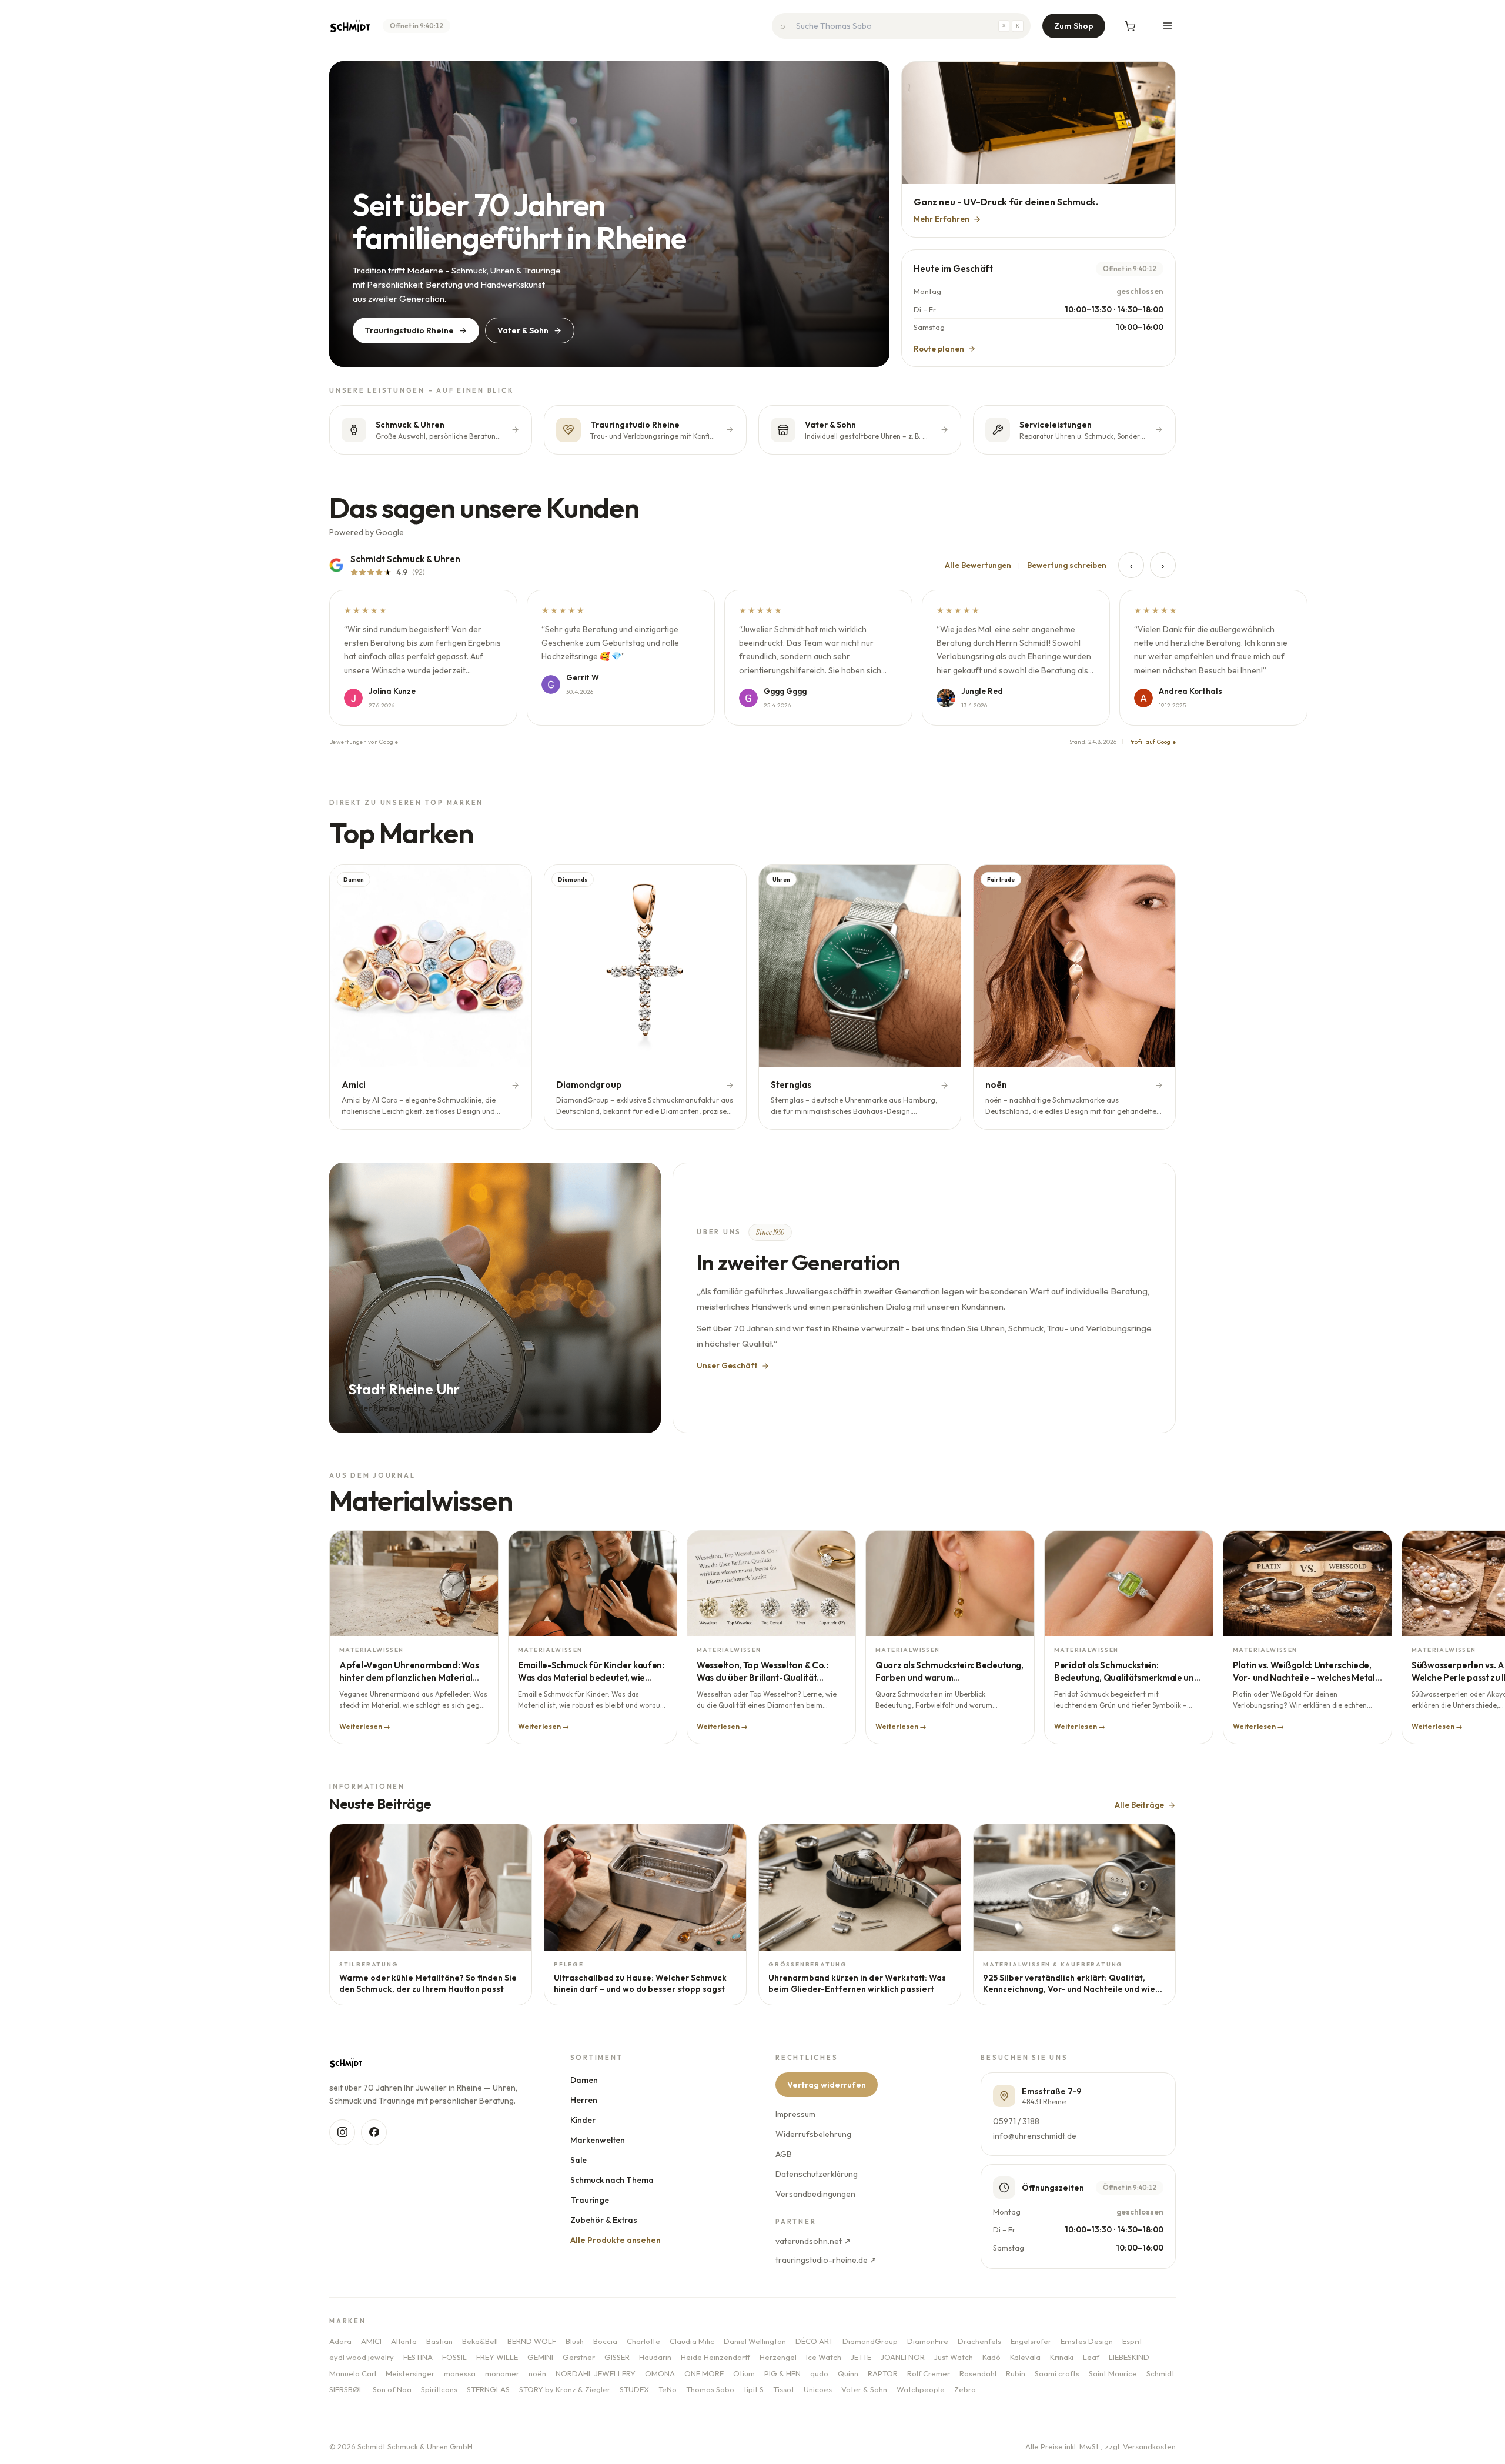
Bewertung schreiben (1067, 565)
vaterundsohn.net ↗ (813, 2241)
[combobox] (901, 26)
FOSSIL (454, 2357)
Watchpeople (921, 2389)
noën (537, 2373)
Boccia (605, 2341)
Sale (578, 2160)
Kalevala (1025, 2357)
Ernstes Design (1087, 2341)
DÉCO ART (814, 2341)
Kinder (583, 2120)
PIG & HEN (782, 2373)
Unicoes (818, 2389)
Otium (744, 2373)
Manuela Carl (353, 2373)
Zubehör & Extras (604, 2220)
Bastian (439, 2341)
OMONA (660, 2373)
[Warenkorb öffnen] (1130, 26)
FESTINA (418, 2357)
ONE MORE (704, 2373)
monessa (460, 2373)
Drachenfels (979, 2341)
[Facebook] (374, 2132)
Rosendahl (978, 2373)
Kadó (991, 2357)
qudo (819, 2373)
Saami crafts (1057, 2373)
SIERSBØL (346, 2389)
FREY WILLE (497, 2357)
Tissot (784, 2389)
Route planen (939, 349)
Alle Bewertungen (978, 565)
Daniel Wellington (755, 2341)
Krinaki (1062, 2357)
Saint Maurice (1113, 2373)
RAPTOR (883, 2373)
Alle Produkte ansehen (616, 2240)
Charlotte (643, 2341)
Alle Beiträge (1139, 1805)
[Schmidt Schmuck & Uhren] (350, 26)
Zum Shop (1074, 26)
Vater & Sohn (523, 330)
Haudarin (655, 2357)
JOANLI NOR (903, 2357)
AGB (784, 2154)
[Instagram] (342, 2132)
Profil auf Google (1152, 742)
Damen (584, 2080)
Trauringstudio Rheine (409, 330)
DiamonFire (928, 2341)
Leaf (1091, 2357)
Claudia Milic (692, 2341)
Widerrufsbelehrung (813, 2134)
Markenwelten (598, 2140)
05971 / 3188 (1016, 2121)
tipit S (754, 2389)
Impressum (795, 2114)
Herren (584, 2100)
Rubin (1016, 2373)
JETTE (861, 2357)
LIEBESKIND (1129, 2357)
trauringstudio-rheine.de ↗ (826, 2260)
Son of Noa (392, 2389)
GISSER (617, 2357)
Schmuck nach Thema (612, 2180)
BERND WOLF (532, 2341)
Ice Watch (824, 2357)
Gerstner (579, 2357)
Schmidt (1160, 2373)
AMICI (371, 2341)
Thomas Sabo (710, 2389)
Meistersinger (410, 2373)
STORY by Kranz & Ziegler (565, 2389)
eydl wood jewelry (362, 2357)
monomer (502, 2373)
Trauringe (590, 2200)
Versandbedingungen (815, 2194)
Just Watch (954, 2357)
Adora (340, 2341)
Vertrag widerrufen (827, 2085)
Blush (575, 2341)
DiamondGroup (870, 2341)
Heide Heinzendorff (715, 2357)
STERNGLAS (488, 2389)
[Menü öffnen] (1168, 26)
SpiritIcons (439, 2389)
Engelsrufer (1031, 2341)
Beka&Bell (480, 2341)
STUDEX (634, 2389)
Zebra (965, 2389)
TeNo (668, 2389)
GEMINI (540, 2357)
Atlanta (404, 2341)
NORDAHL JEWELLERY (596, 2373)
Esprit (1132, 2341)
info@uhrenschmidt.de (1035, 2136)
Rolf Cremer (929, 2373)
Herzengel (778, 2357)
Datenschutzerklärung (817, 2174)
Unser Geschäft (727, 1365)
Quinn (848, 2373)
